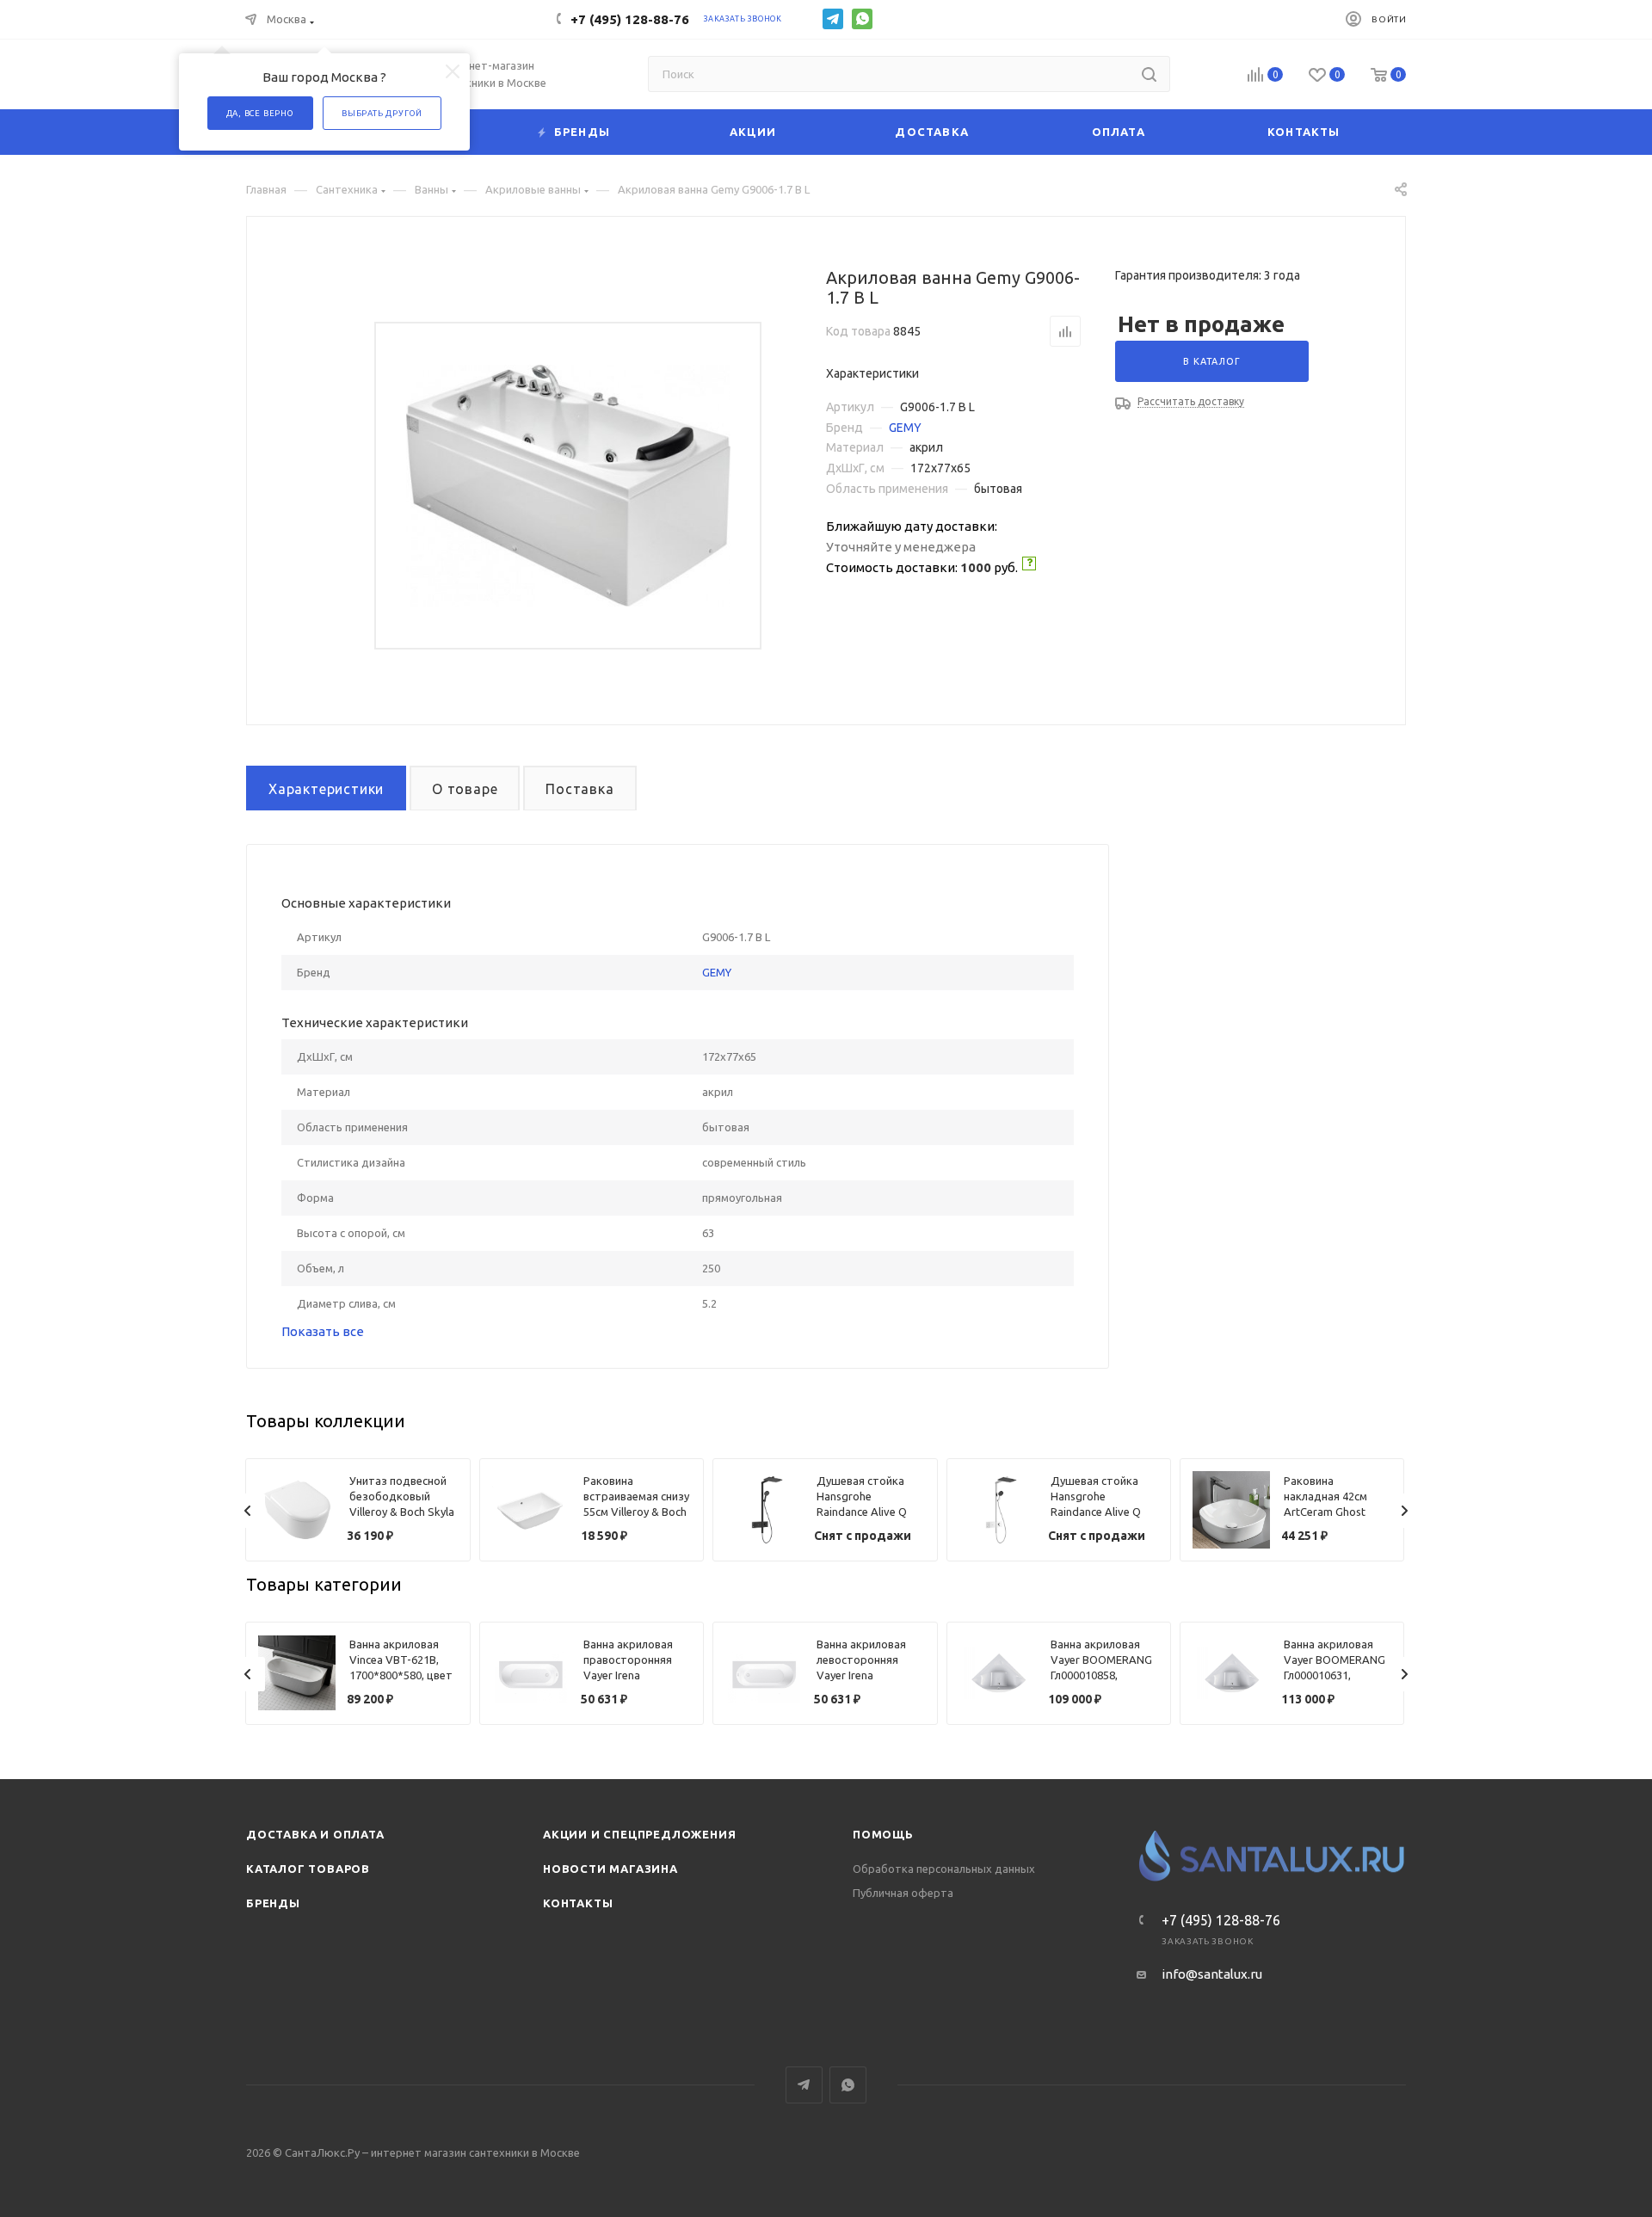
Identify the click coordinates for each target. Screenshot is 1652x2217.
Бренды (273, 1903)
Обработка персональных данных (944, 1869)
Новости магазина (610, 1869)
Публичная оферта (903, 1893)
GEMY (905, 428)
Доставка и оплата (315, 1834)
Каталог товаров (308, 1869)
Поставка (579, 789)
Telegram (833, 19)
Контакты (578, 1903)
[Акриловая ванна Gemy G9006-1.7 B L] (568, 486)
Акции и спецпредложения (639, 1834)
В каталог (1211, 361)
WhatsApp (862, 19)
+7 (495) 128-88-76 (630, 19)
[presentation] (248, 1511)
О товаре (465, 789)
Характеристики (326, 789)
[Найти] (1149, 74)
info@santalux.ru (1212, 1974)
